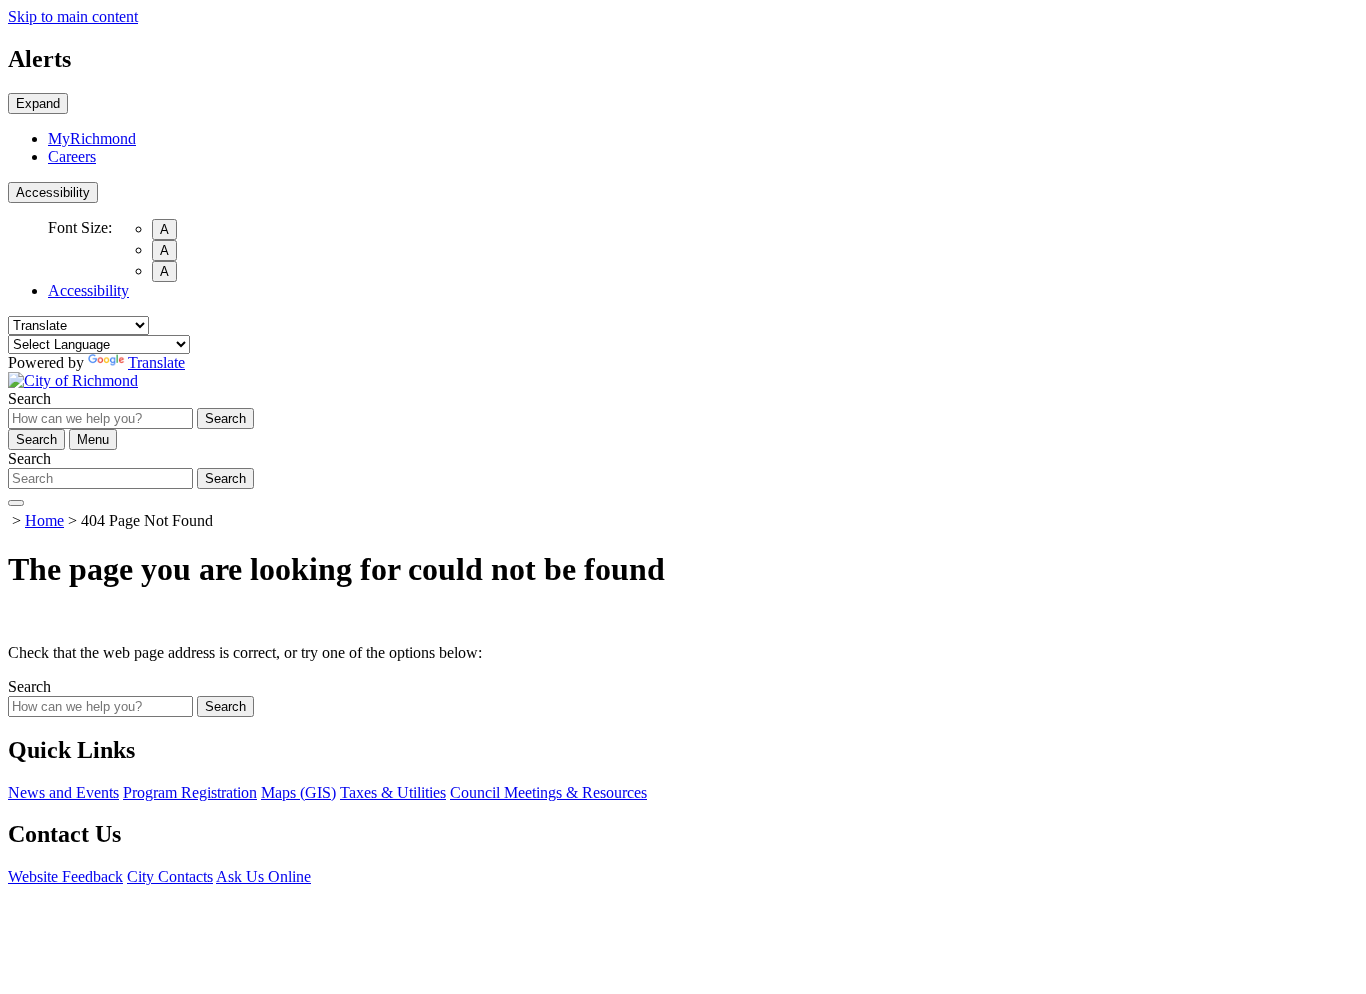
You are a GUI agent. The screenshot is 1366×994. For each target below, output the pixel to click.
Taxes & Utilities (393, 792)
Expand (38, 103)
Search (29, 398)
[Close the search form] (16, 503)
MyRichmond (92, 138)
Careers (72, 156)
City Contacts (170, 876)
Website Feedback (65, 876)
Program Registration (190, 792)
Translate (156, 362)
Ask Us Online (263, 876)
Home (44, 520)
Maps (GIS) (298, 792)
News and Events (63, 792)
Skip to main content (73, 16)
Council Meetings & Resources (548, 792)
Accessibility (53, 192)
